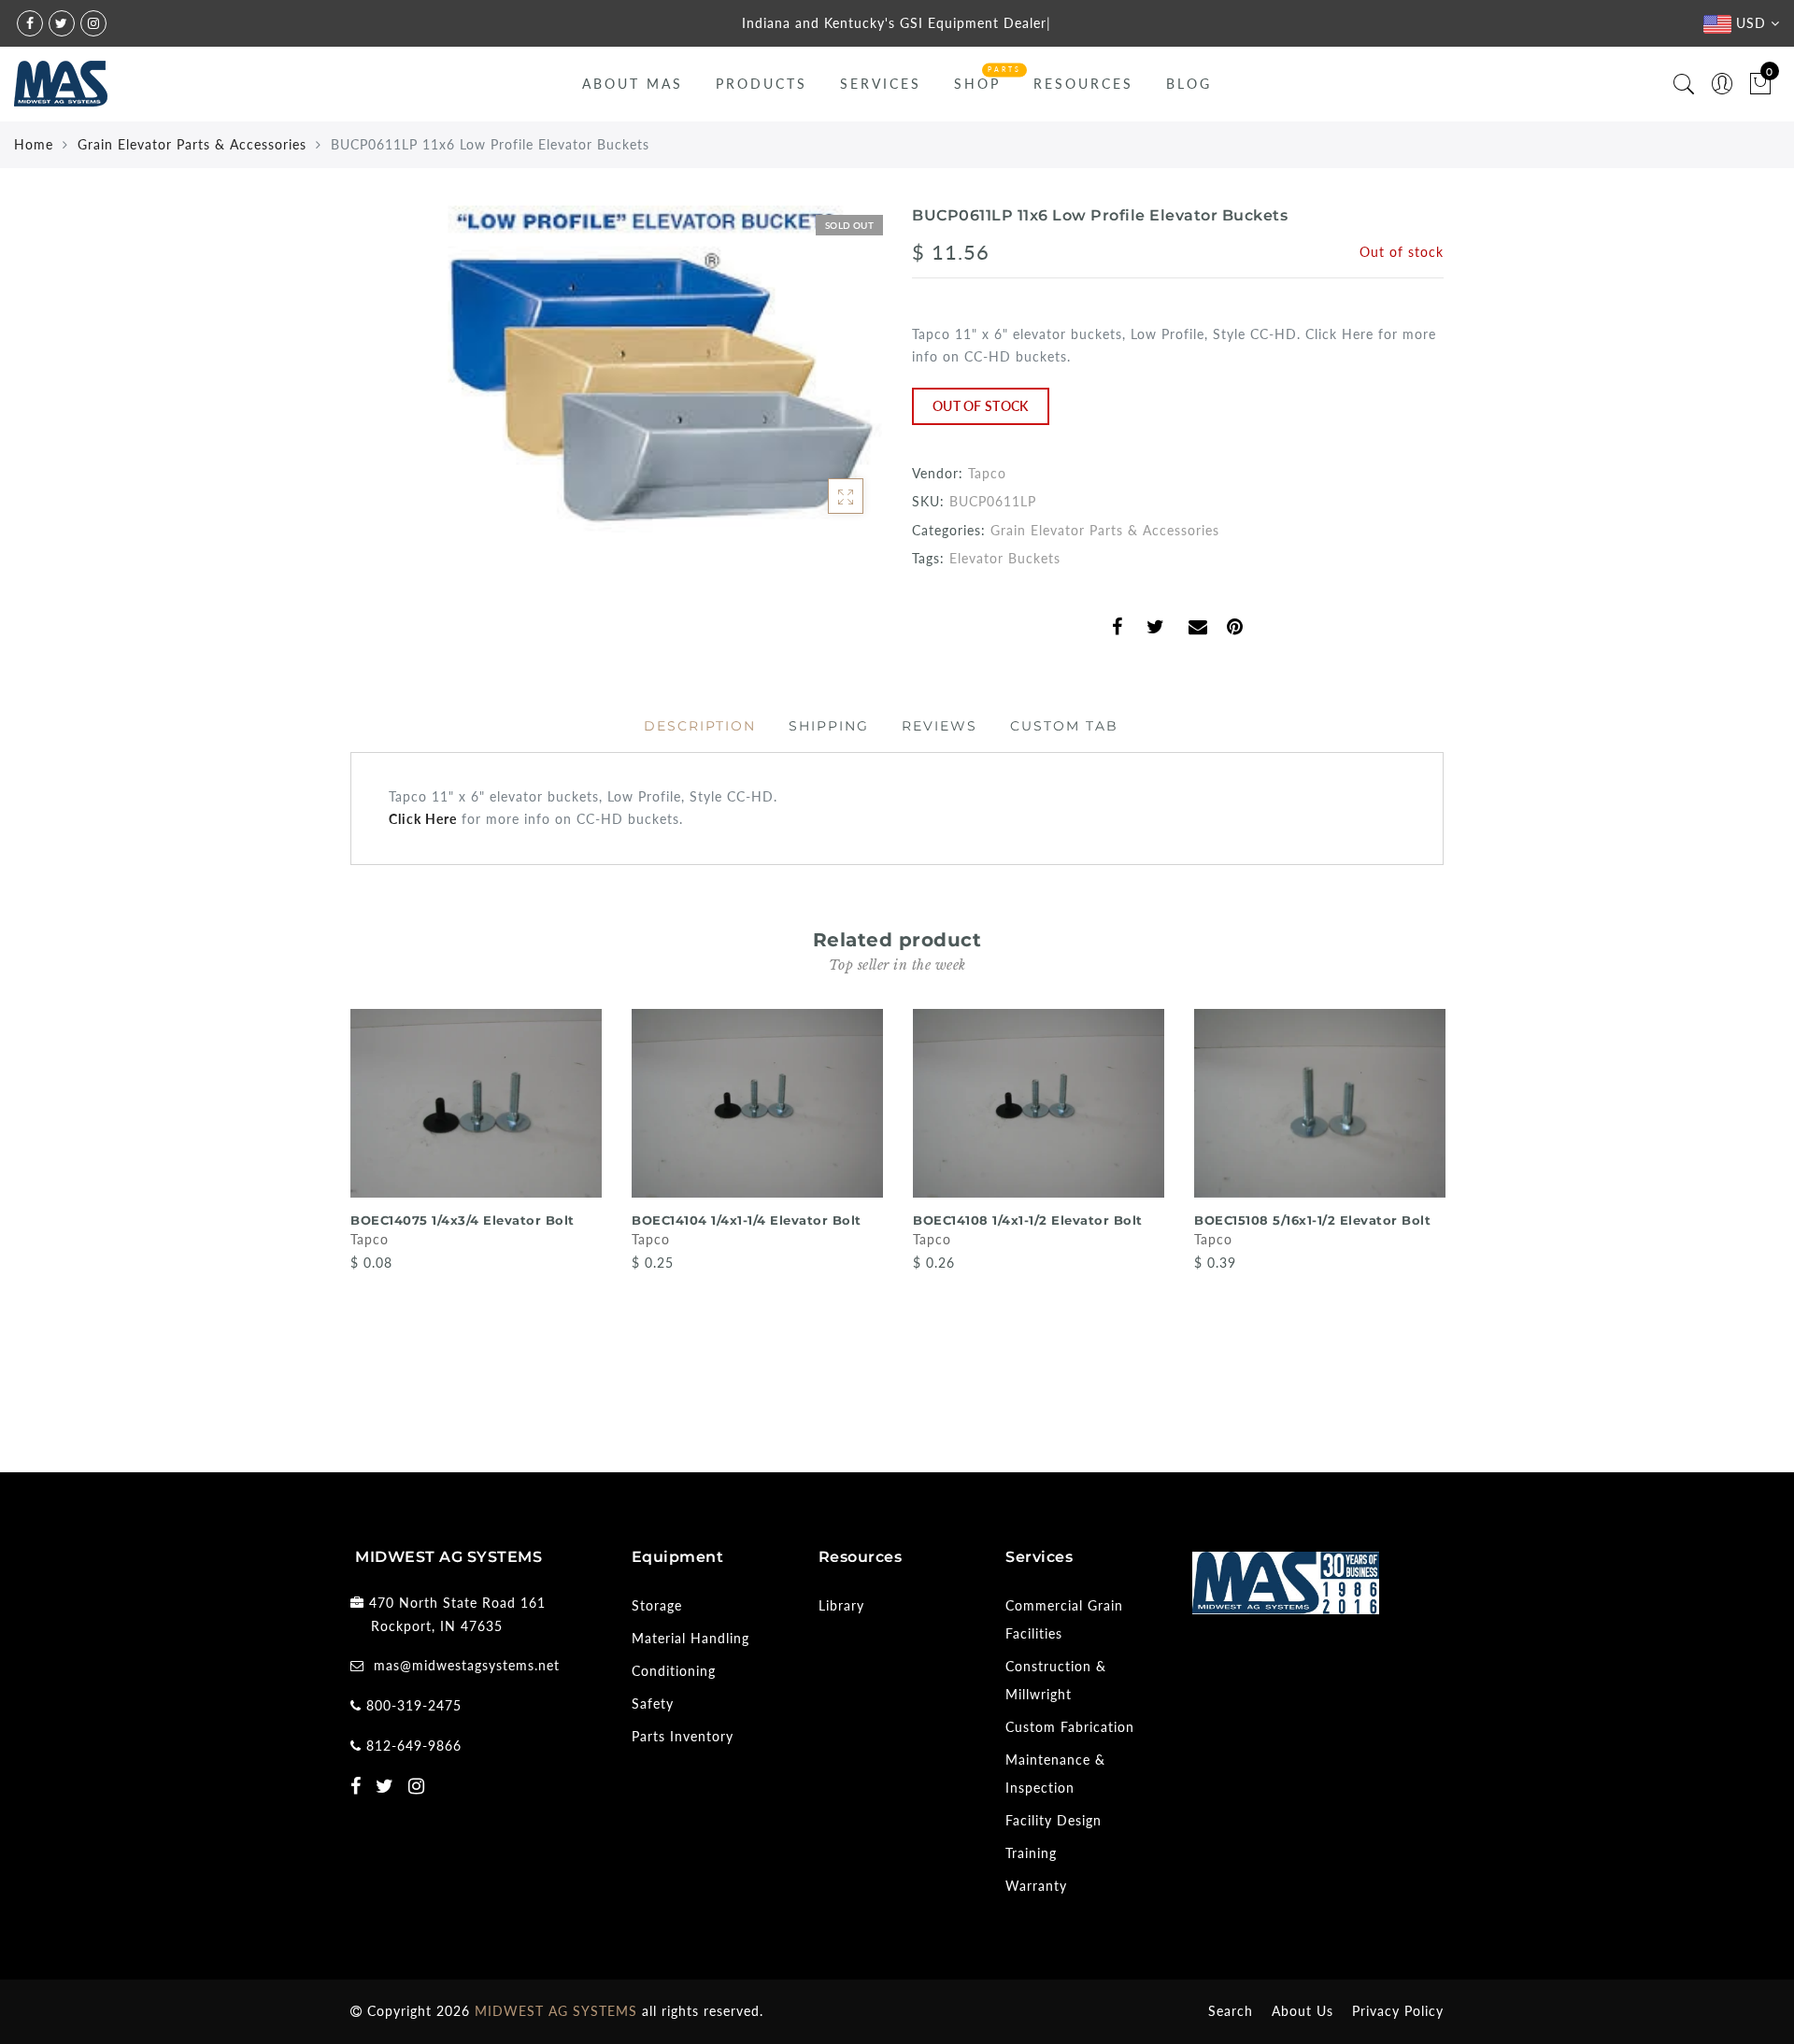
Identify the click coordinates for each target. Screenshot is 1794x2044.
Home (34, 144)
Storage (657, 1605)
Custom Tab (1064, 726)
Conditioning (674, 1671)
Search (1231, 2011)
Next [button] (1432, 1210)
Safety (653, 1703)
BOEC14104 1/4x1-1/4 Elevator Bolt (747, 1220)
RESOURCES (1083, 84)
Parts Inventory (683, 1736)
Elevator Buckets (1005, 558)
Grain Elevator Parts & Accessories (192, 144)
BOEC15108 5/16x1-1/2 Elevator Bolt (1312, 1220)
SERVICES (881, 84)
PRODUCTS (762, 84)
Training (1031, 1853)
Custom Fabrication (1070, 1727)
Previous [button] (338, 1209)
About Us (1303, 2011)
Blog (1189, 84)
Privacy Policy (1398, 2011)
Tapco (987, 473)
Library (841, 1605)
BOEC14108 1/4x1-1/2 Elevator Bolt (1028, 1220)
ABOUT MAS (633, 84)
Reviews (940, 726)
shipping (829, 726)
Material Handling (691, 1638)
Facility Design (1054, 1820)
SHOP (977, 84)
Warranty (1036, 1886)
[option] (476, 1142)
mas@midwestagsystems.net (467, 1665)
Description (700, 726)
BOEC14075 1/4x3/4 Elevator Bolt (463, 1220)
